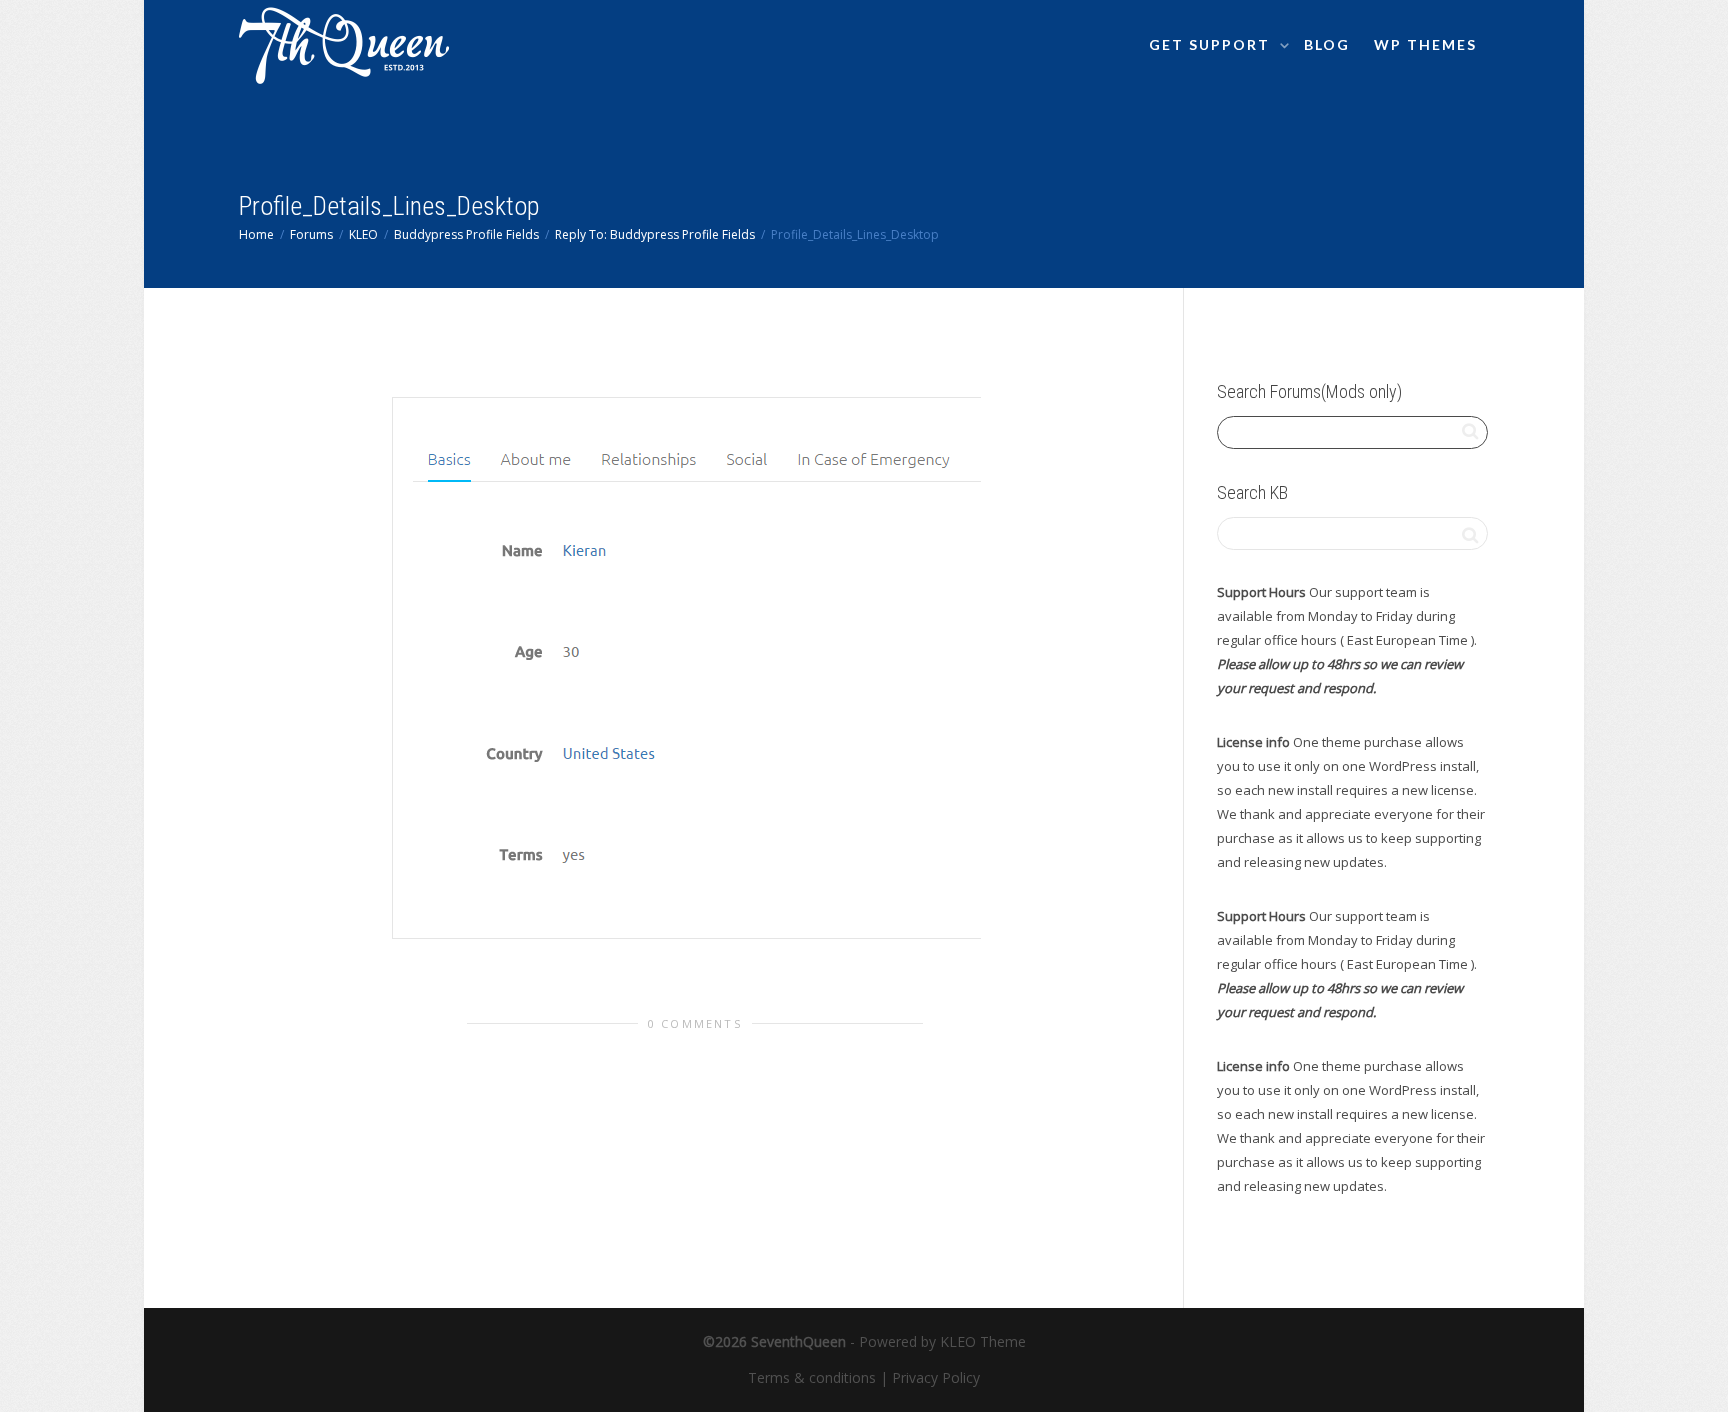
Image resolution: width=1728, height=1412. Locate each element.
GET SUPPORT (1212, 44)
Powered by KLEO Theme (942, 1341)
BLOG (1327, 44)
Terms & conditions (812, 1377)
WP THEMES (1425, 44)
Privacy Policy (936, 1377)
